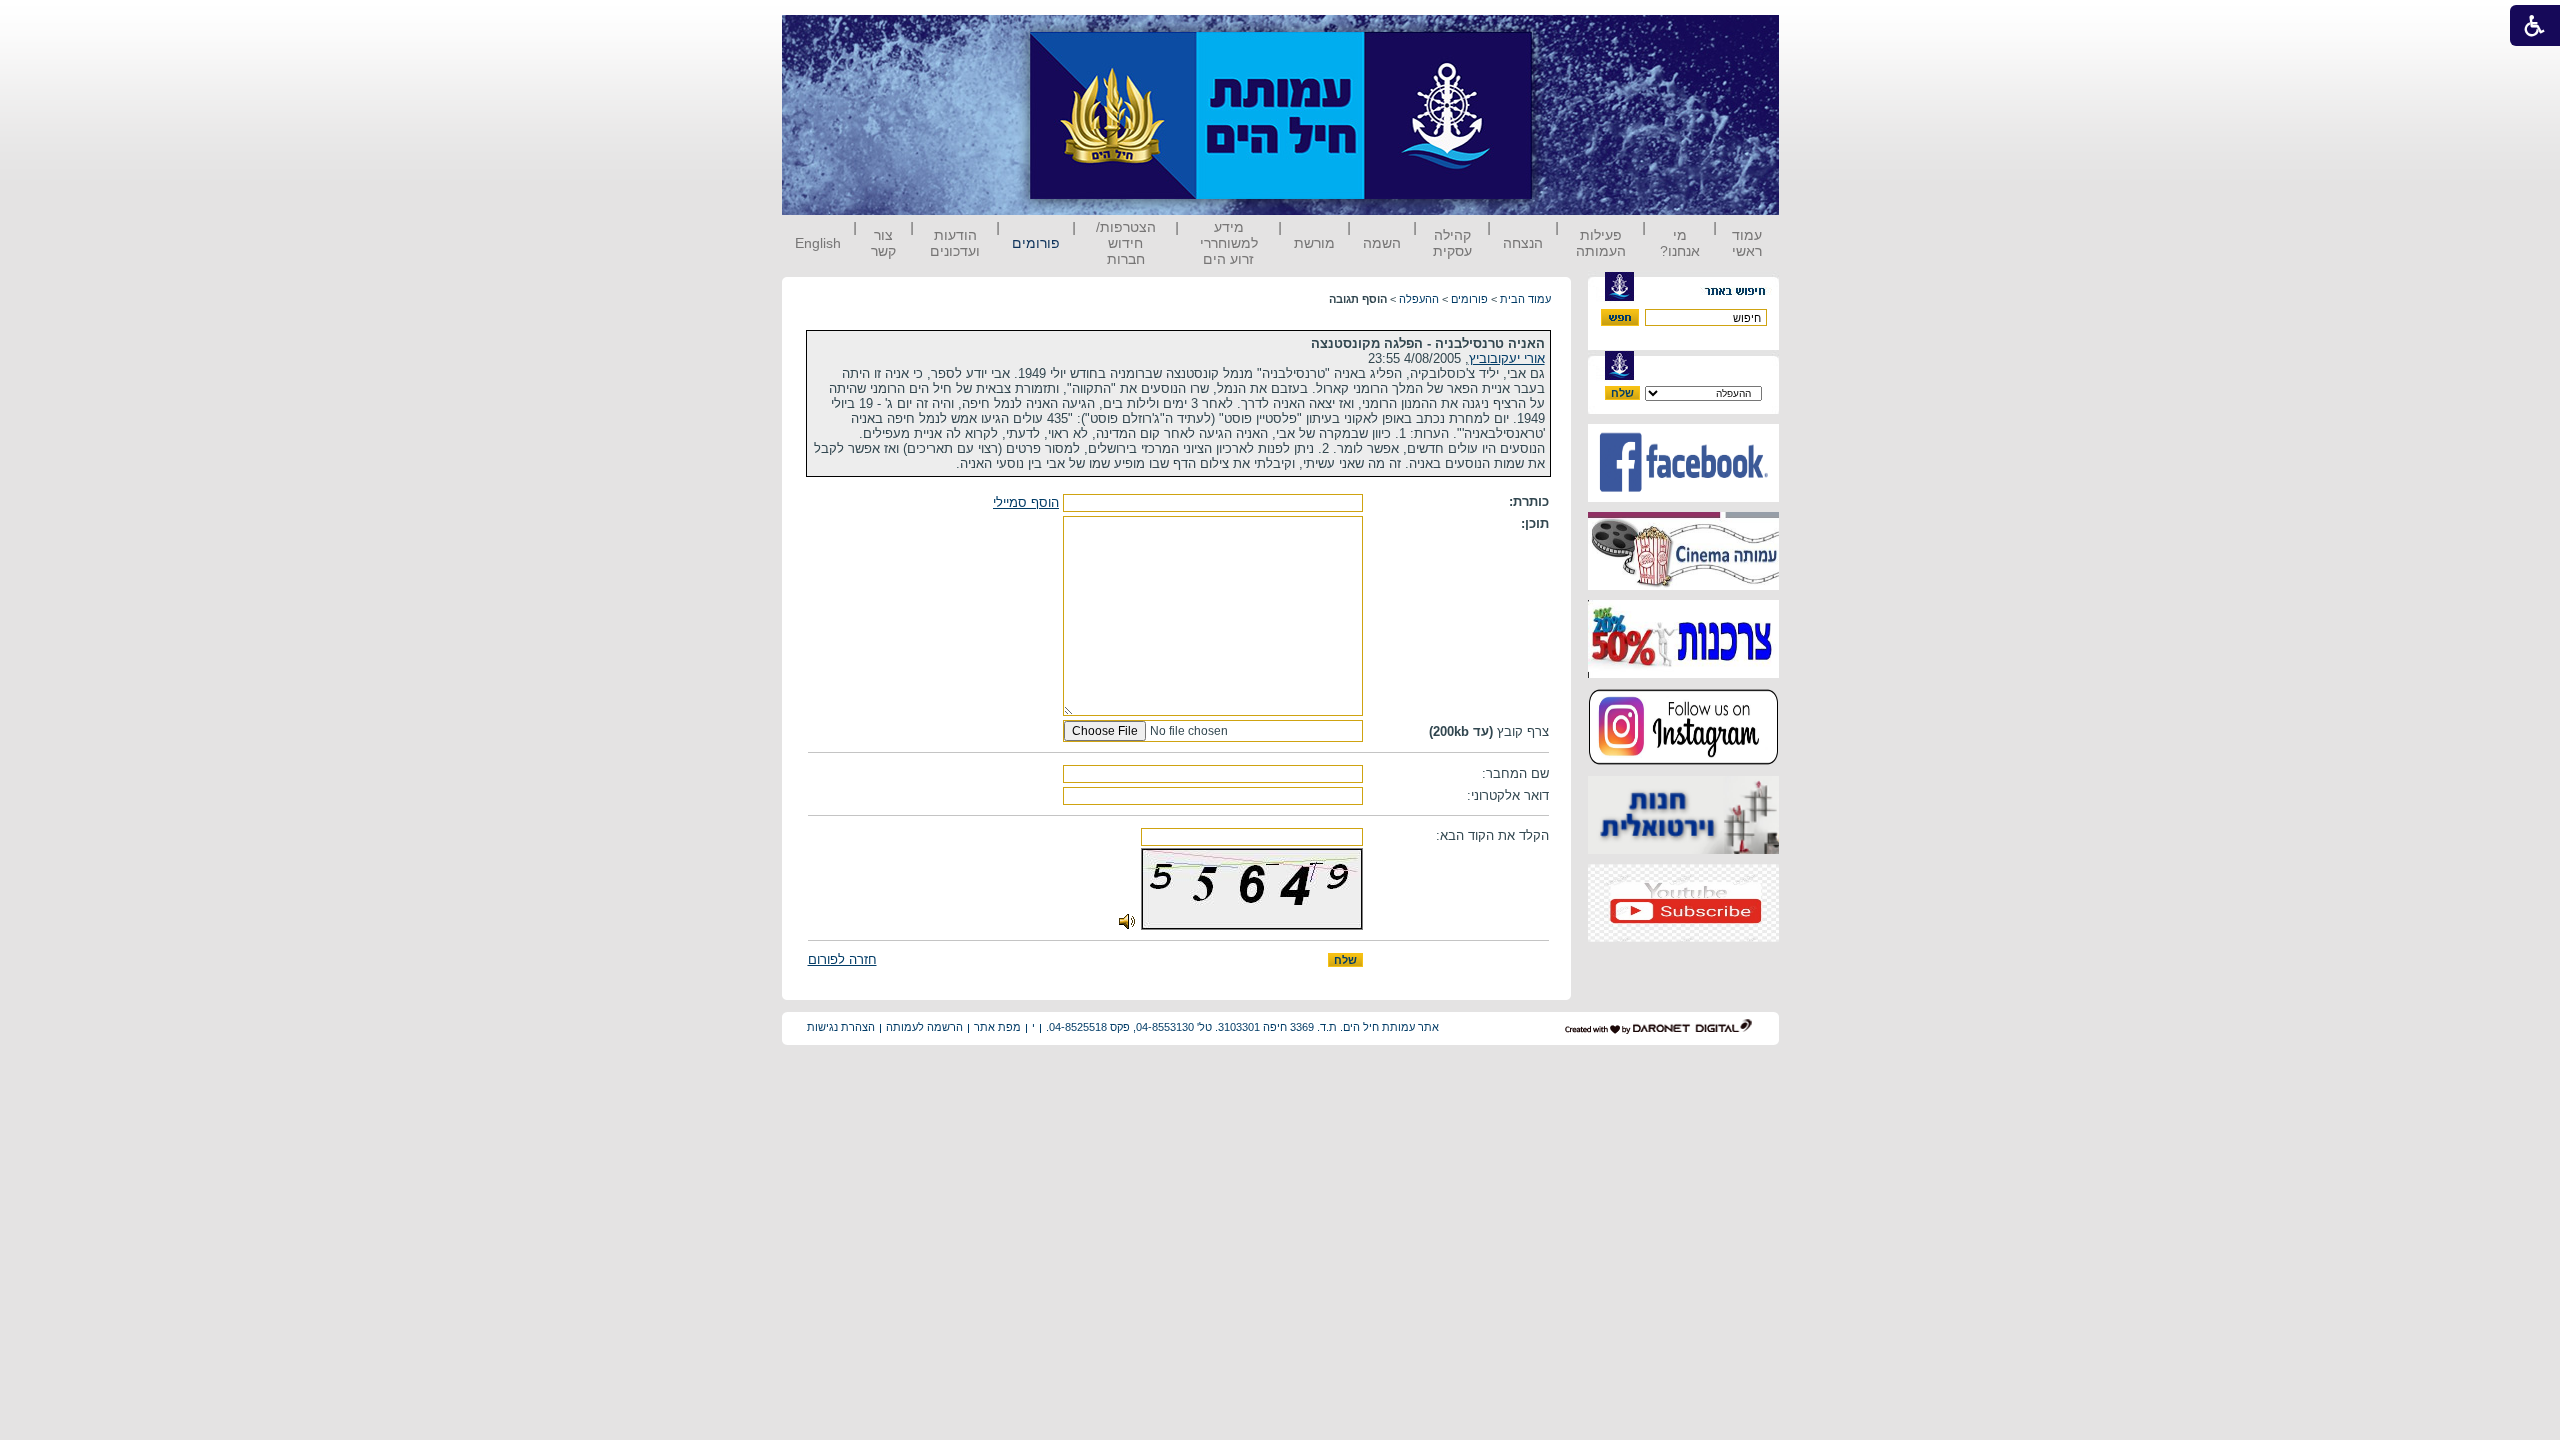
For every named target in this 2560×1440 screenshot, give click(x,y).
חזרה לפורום (842, 959)
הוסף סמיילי (1026, 502)
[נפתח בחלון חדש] (1683, 497)
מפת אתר (997, 1027)
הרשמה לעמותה (924, 1027)
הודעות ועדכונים (955, 243)
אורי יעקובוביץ (1507, 358)
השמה (1382, 243)
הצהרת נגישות (841, 1027)
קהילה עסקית (1452, 243)
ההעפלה (1419, 299)
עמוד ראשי (1747, 243)
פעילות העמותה (1601, 243)
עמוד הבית (1525, 299)
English (818, 243)
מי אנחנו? (1680, 243)
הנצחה (1523, 243)
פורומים (1036, 243)
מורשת (1314, 243)
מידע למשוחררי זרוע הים (1229, 243)
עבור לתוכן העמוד (1569, 34)
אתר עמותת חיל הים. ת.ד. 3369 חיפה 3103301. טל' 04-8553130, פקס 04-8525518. (1242, 1027)
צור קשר (883, 243)
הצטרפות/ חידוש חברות (1126, 243)
